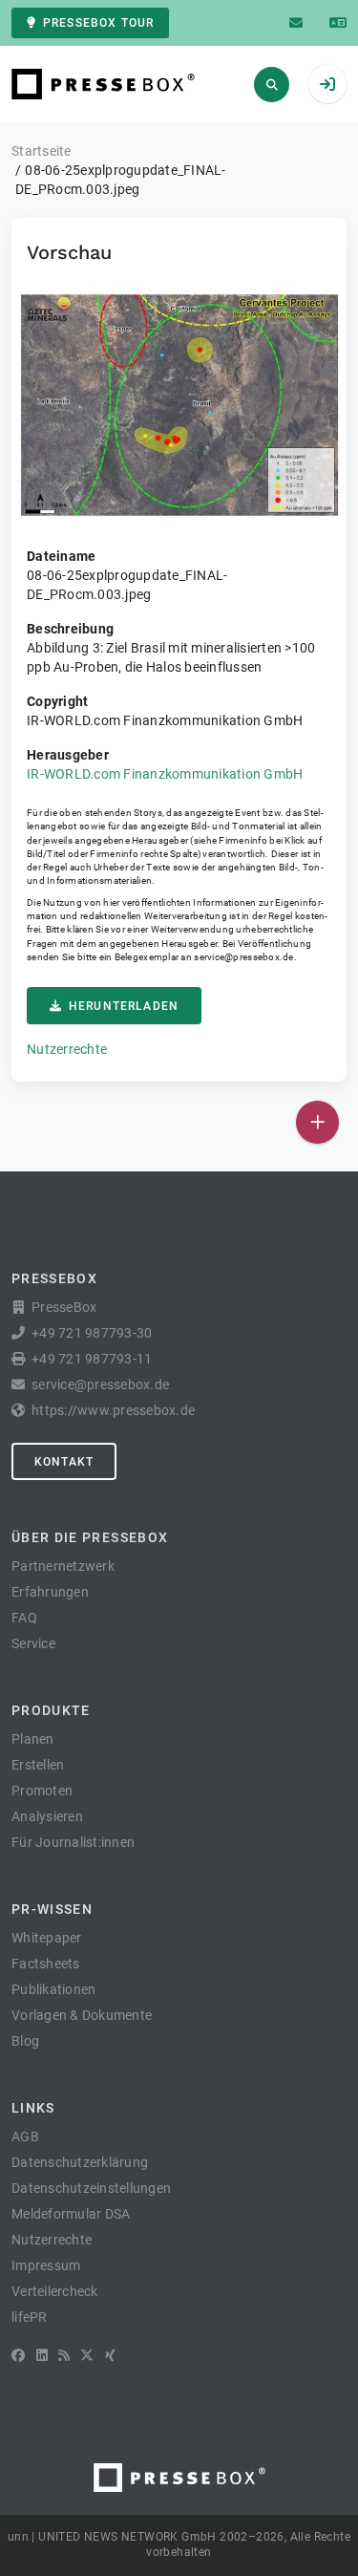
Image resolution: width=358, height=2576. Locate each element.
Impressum (46, 2265)
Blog (25, 2041)
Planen (33, 1739)
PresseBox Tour (98, 23)
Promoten (42, 1791)
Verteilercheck (55, 2291)
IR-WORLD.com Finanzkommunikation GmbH (165, 774)
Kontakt (64, 1462)
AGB (25, 2136)
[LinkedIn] (42, 2355)
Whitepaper (47, 1938)
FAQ (24, 1618)
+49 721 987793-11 (92, 1359)
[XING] (110, 2355)
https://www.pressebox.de (113, 1410)
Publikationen (53, 1989)
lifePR (30, 2317)
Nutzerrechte (67, 1049)
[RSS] (64, 2355)
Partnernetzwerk (63, 1566)
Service (33, 1643)
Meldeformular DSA (71, 2214)
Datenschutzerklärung (80, 2162)
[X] (87, 2355)
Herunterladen (124, 1006)
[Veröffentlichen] (317, 1122)
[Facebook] (18, 2355)
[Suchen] (272, 85)
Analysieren (47, 1816)
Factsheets (46, 1964)
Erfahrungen (50, 1592)
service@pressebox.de (243, 957)
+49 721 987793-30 (92, 1333)
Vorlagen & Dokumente (82, 2015)
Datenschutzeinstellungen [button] (91, 2188)
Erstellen (38, 1765)
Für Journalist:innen (73, 1842)
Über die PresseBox (90, 1537)
